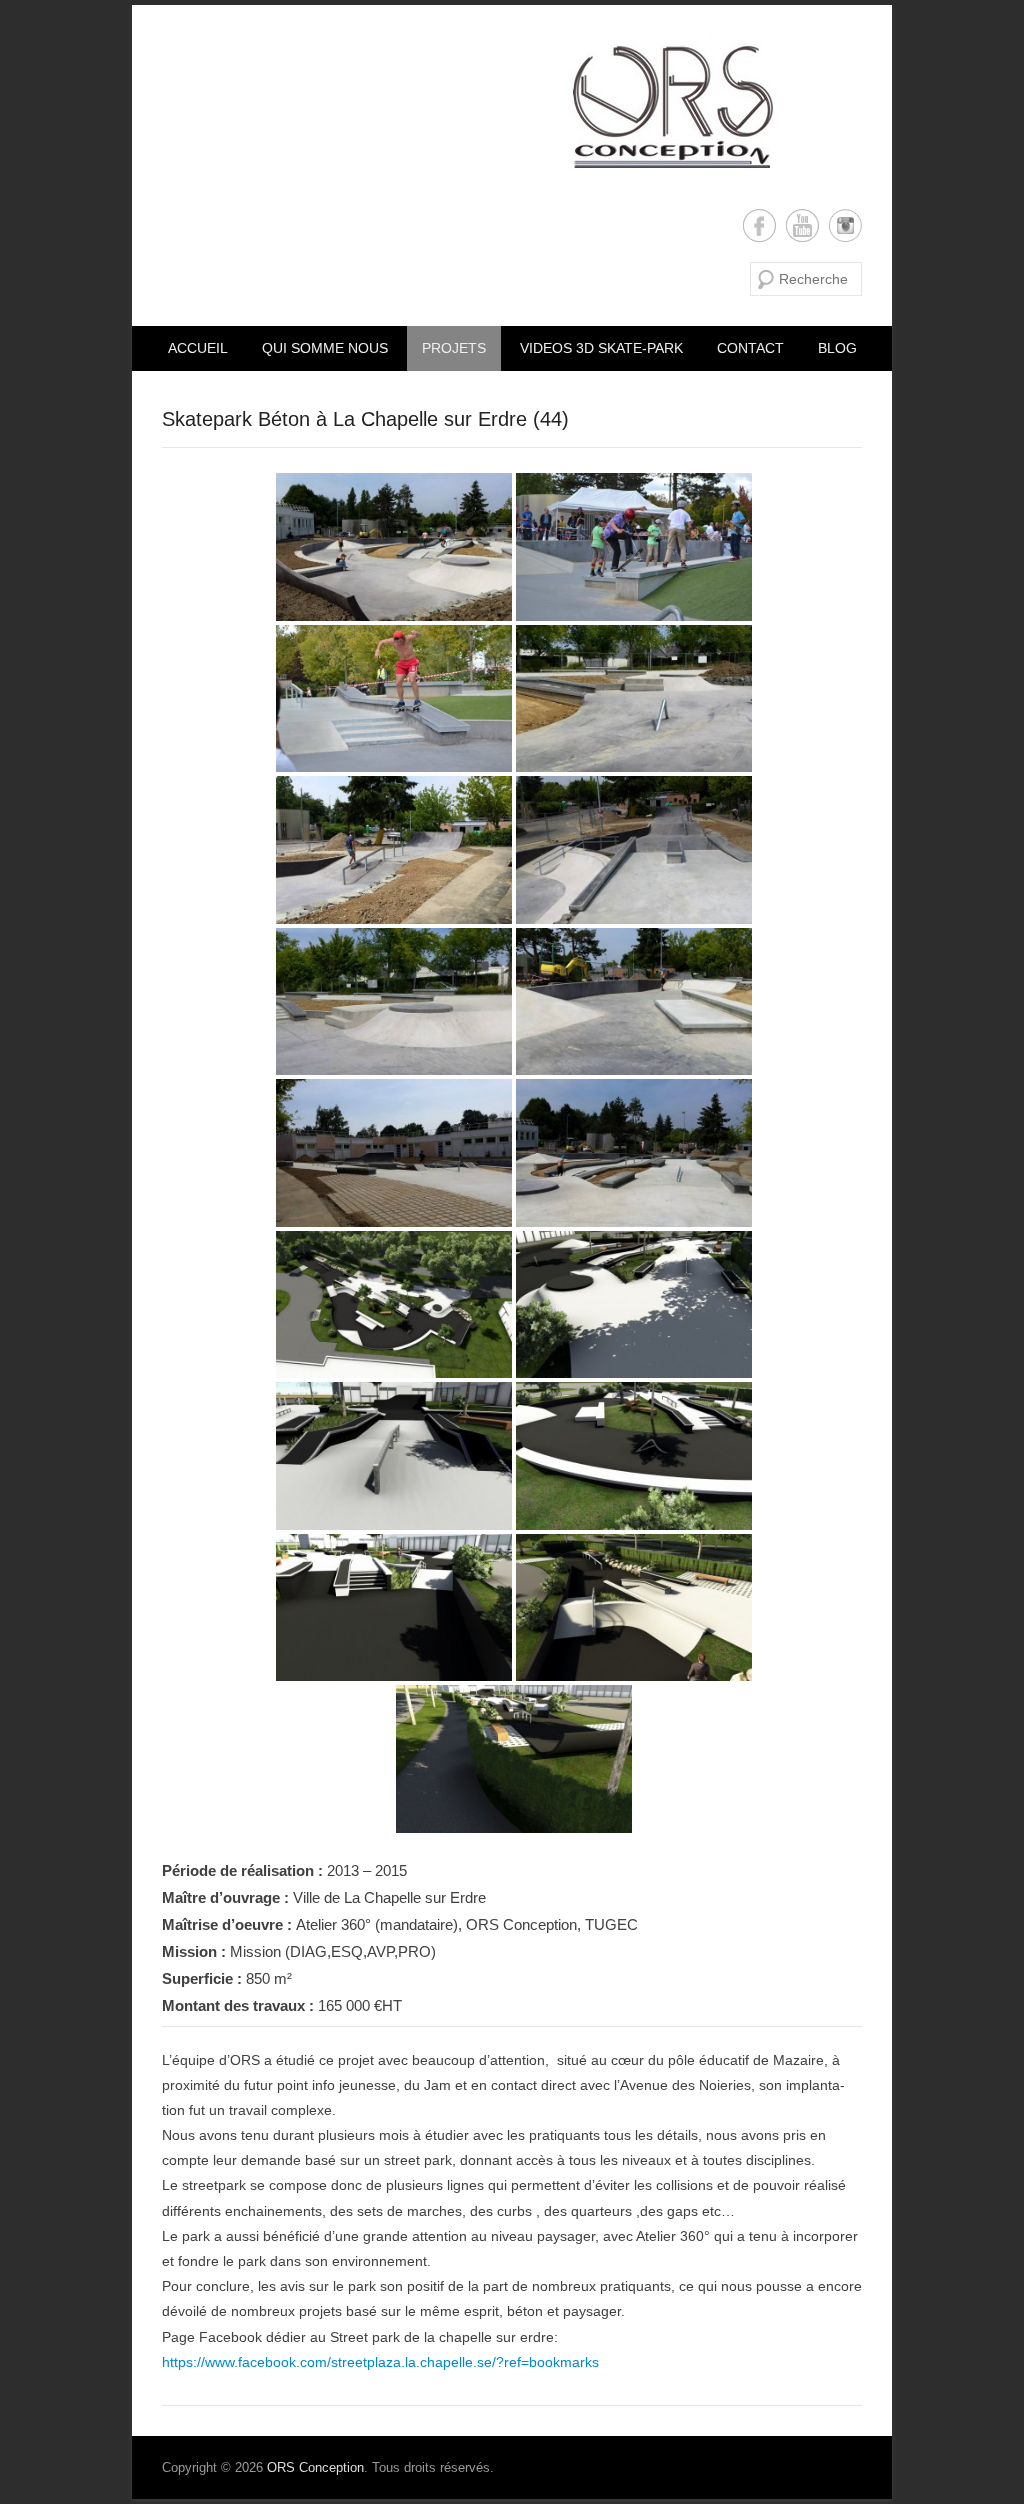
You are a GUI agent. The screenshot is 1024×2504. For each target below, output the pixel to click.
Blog (837, 348)
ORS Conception (315, 2467)
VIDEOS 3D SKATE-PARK (601, 348)
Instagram (845, 225)
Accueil (198, 348)
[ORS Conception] (470, 107)
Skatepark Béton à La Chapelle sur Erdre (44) (365, 419)
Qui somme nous (325, 348)
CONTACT (750, 348)
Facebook (759, 225)
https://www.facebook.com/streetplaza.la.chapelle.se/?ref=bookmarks (380, 2362)
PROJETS (454, 348)
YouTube (802, 225)
